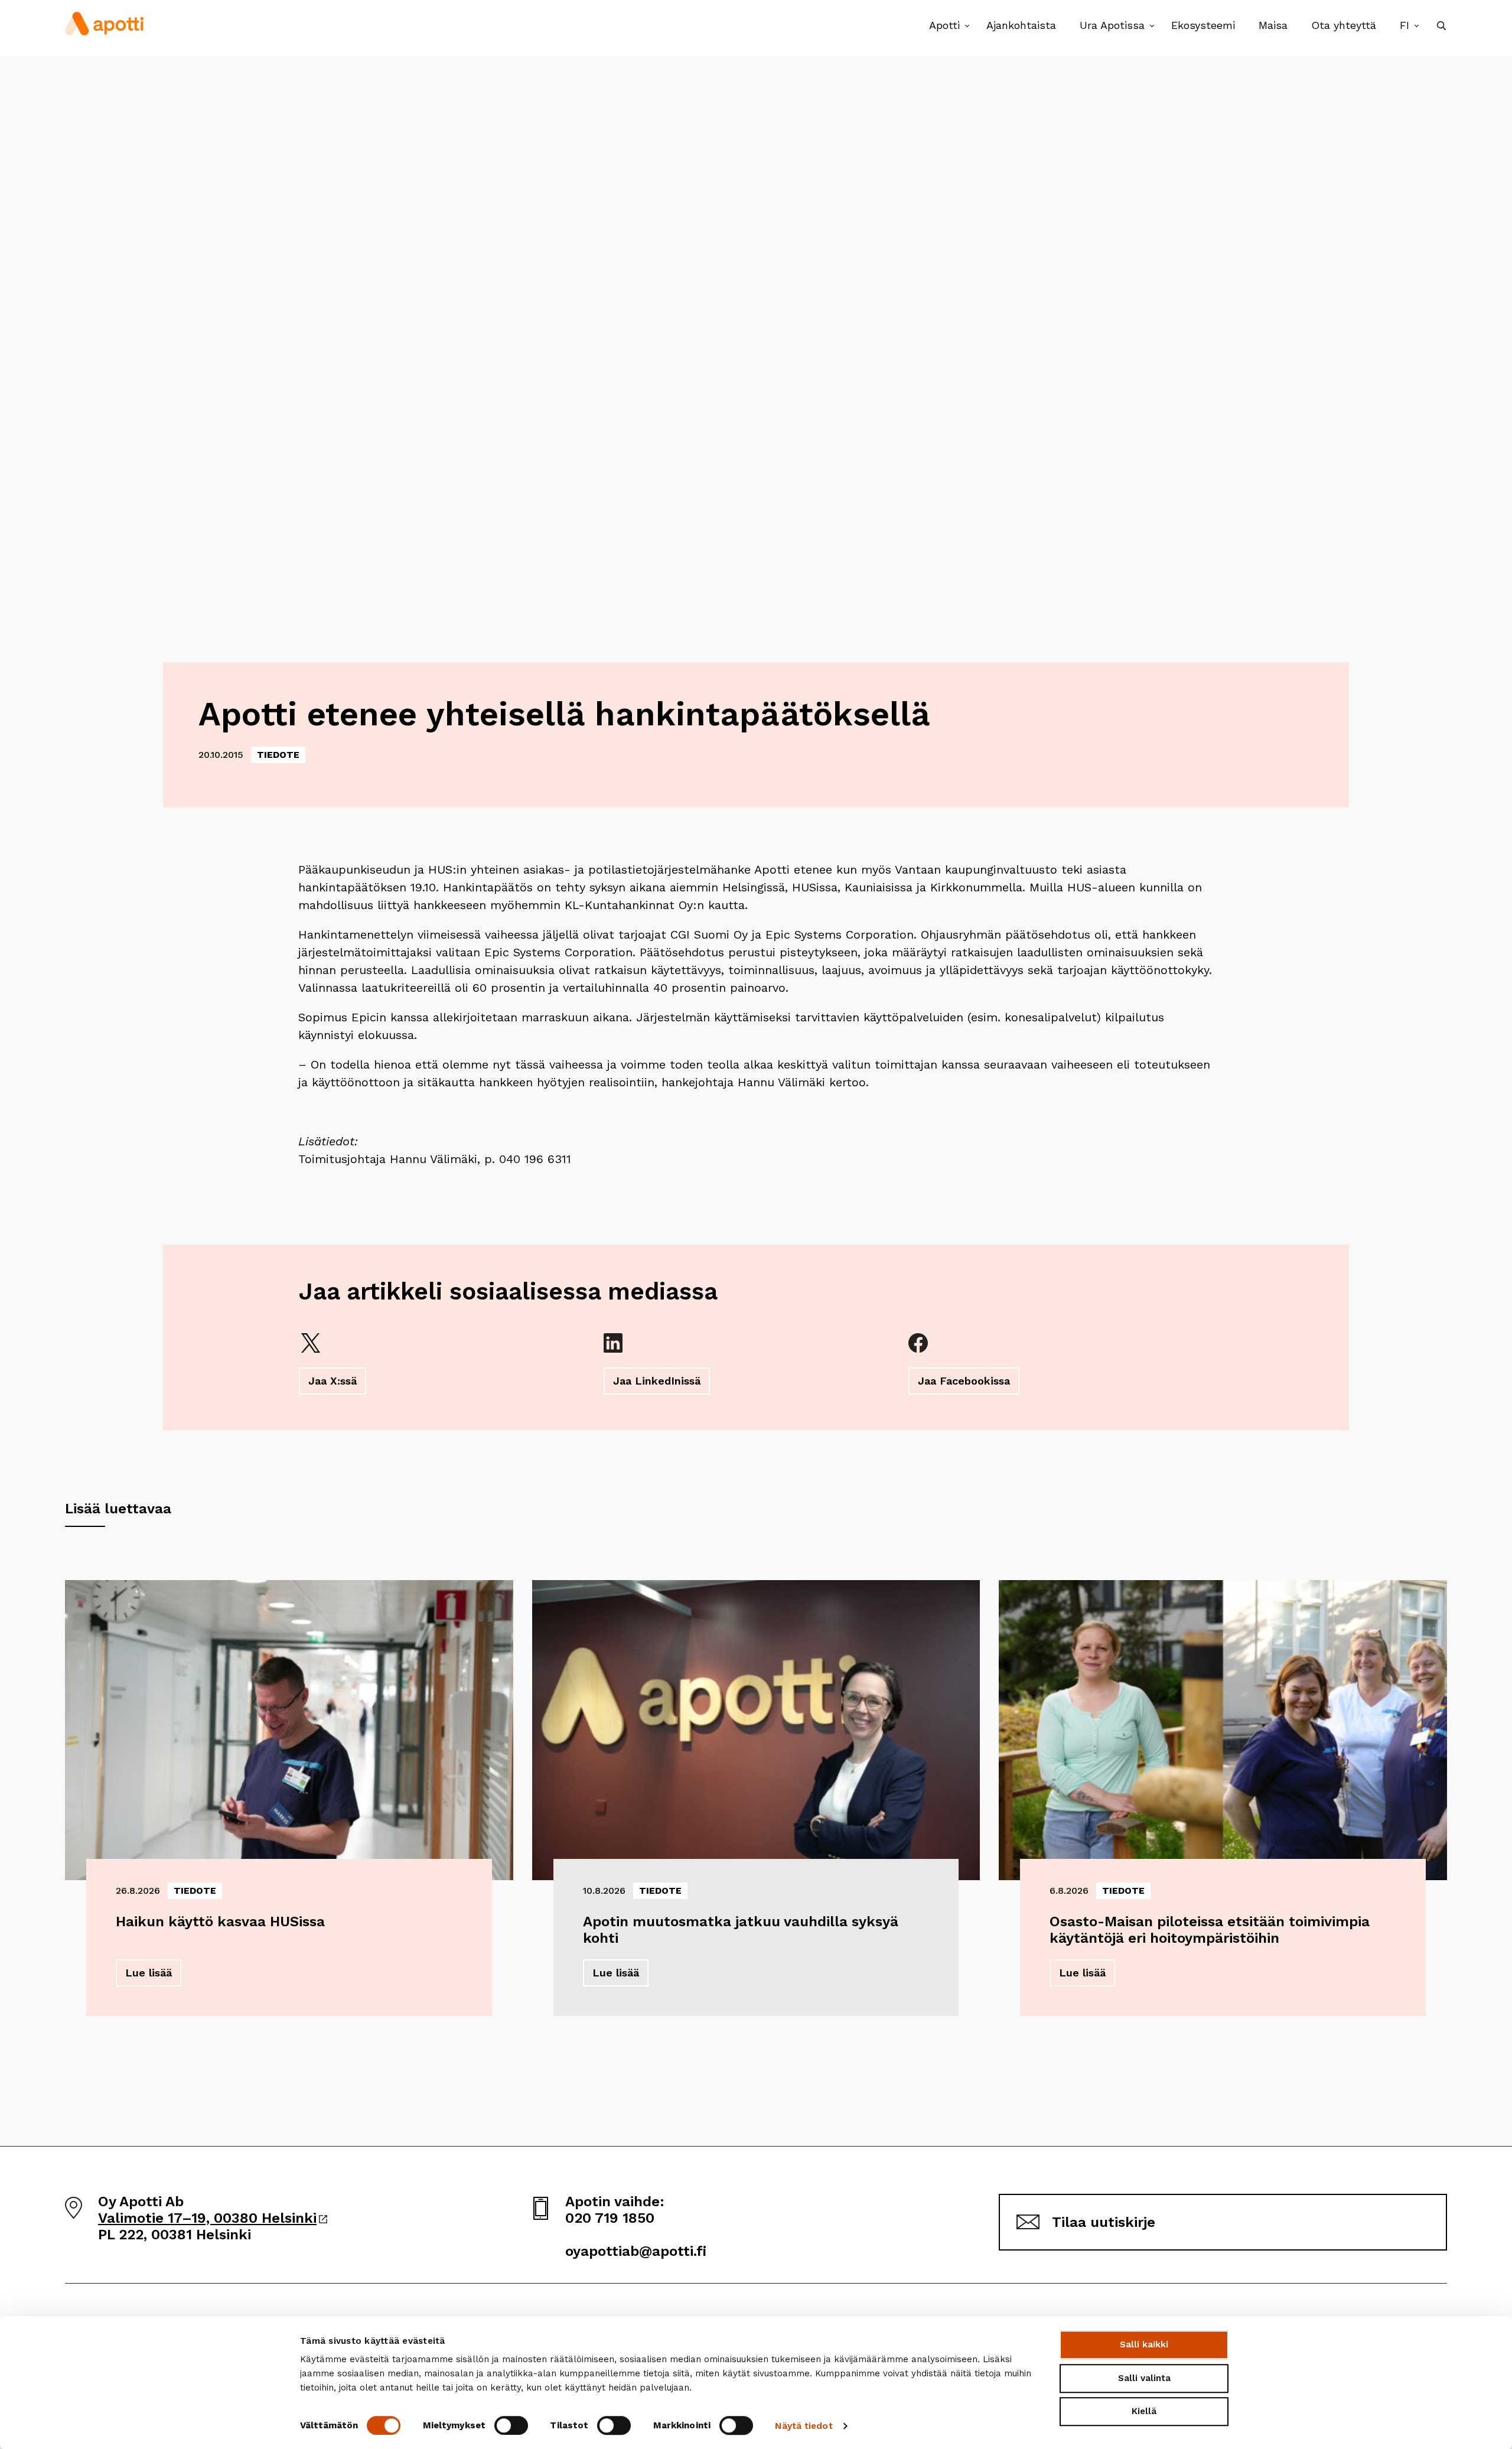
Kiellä (1144, 2411)
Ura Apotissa (1112, 25)
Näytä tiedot (804, 2426)
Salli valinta (1144, 2378)
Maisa (1273, 25)
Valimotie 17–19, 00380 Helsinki (213, 2218)
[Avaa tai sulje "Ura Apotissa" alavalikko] (1152, 26)
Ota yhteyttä (1344, 25)
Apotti (944, 25)
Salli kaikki (1144, 2344)
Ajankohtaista (1021, 25)
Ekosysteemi (1203, 25)
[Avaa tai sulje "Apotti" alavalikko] (967, 26)
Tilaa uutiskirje (1104, 2222)
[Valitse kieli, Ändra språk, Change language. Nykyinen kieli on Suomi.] (1417, 26)
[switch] (511, 2425)
